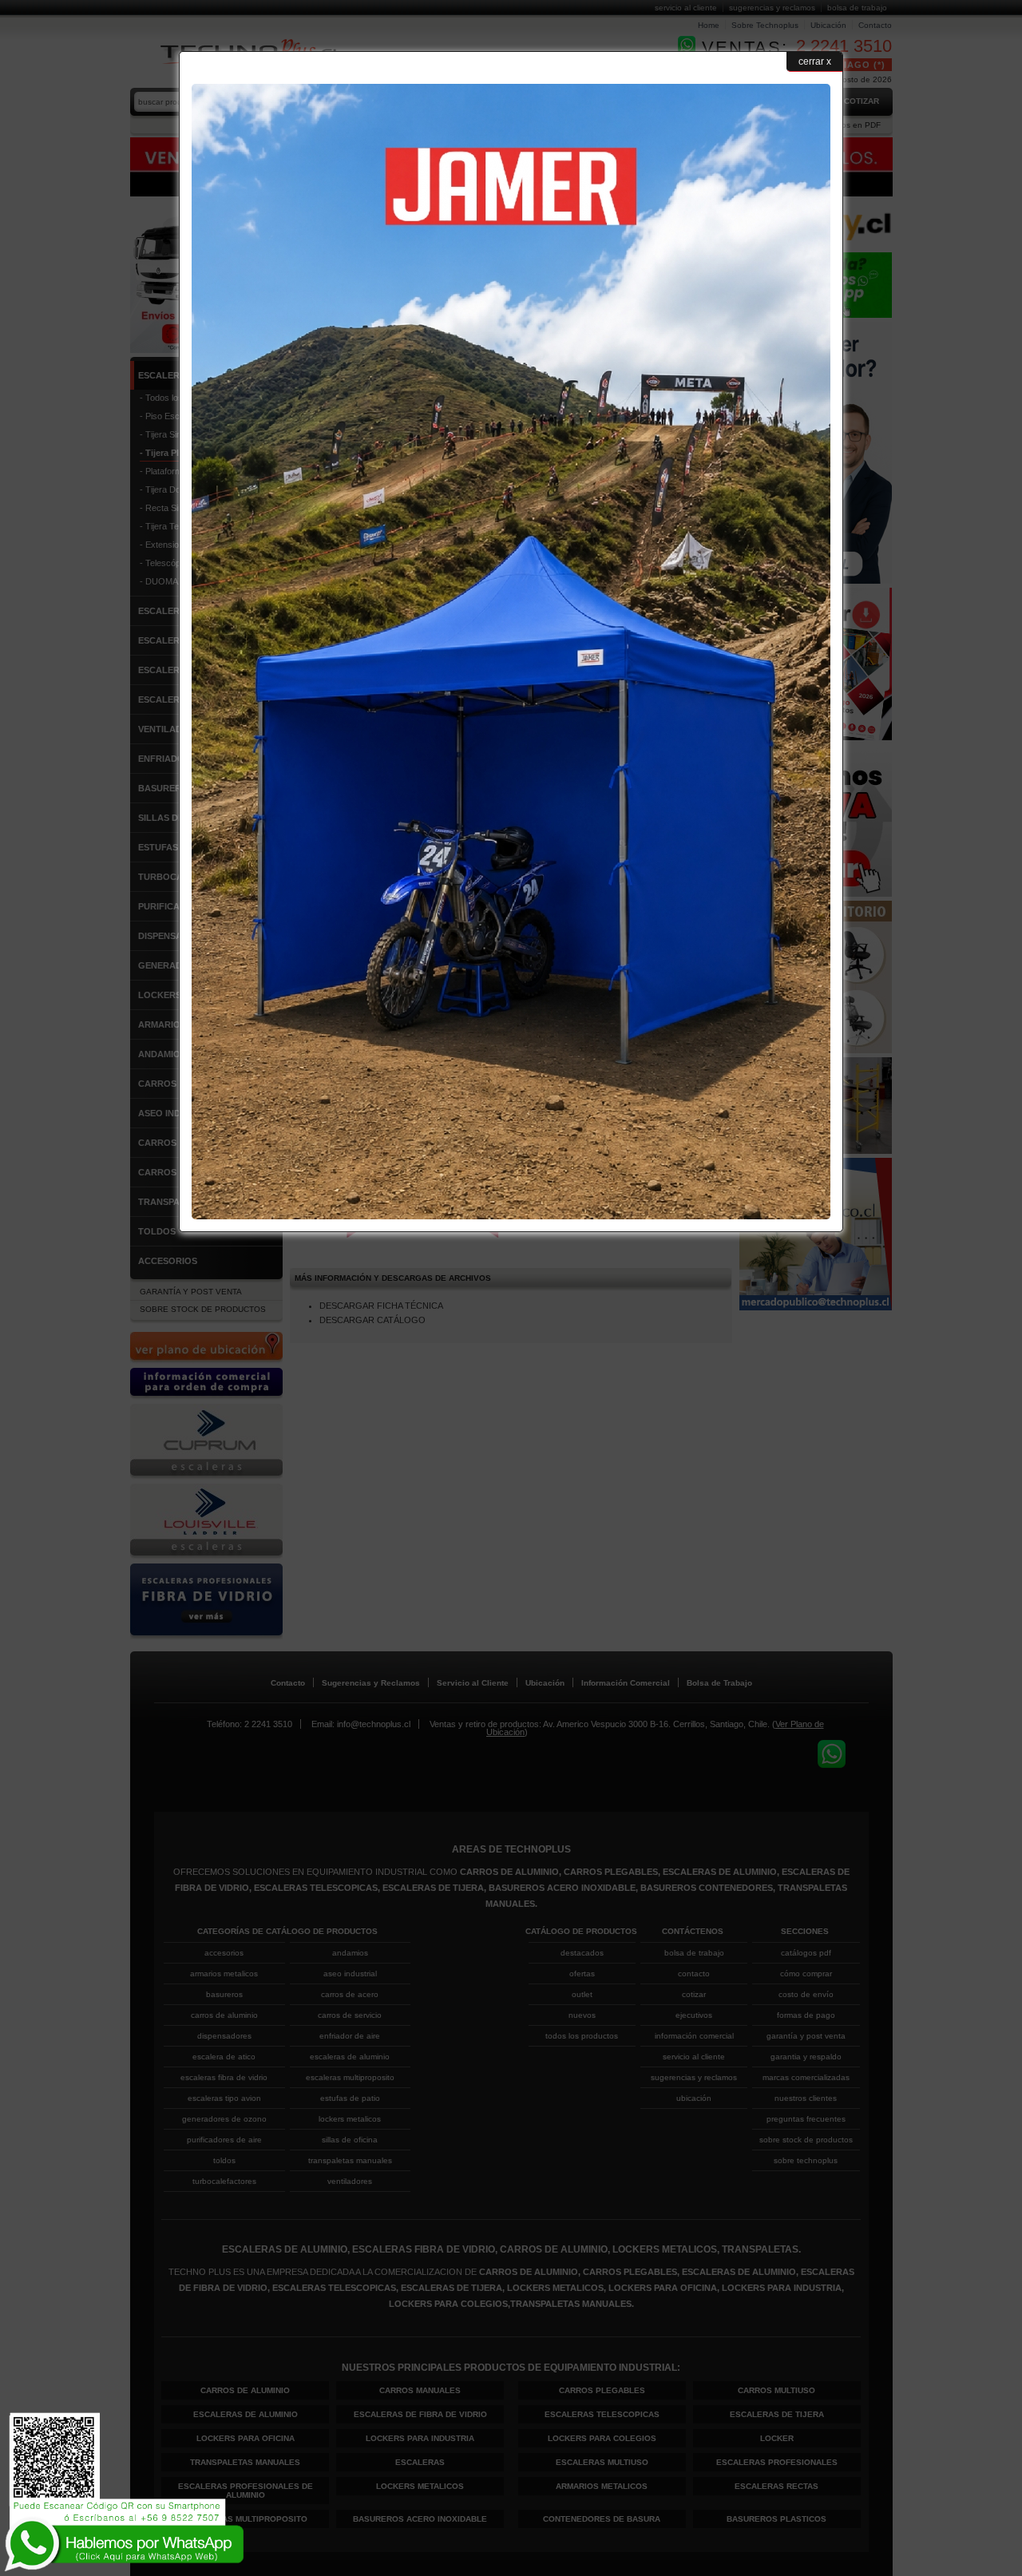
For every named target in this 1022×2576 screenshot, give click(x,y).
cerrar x (815, 61)
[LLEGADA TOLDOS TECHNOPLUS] (511, 1216)
